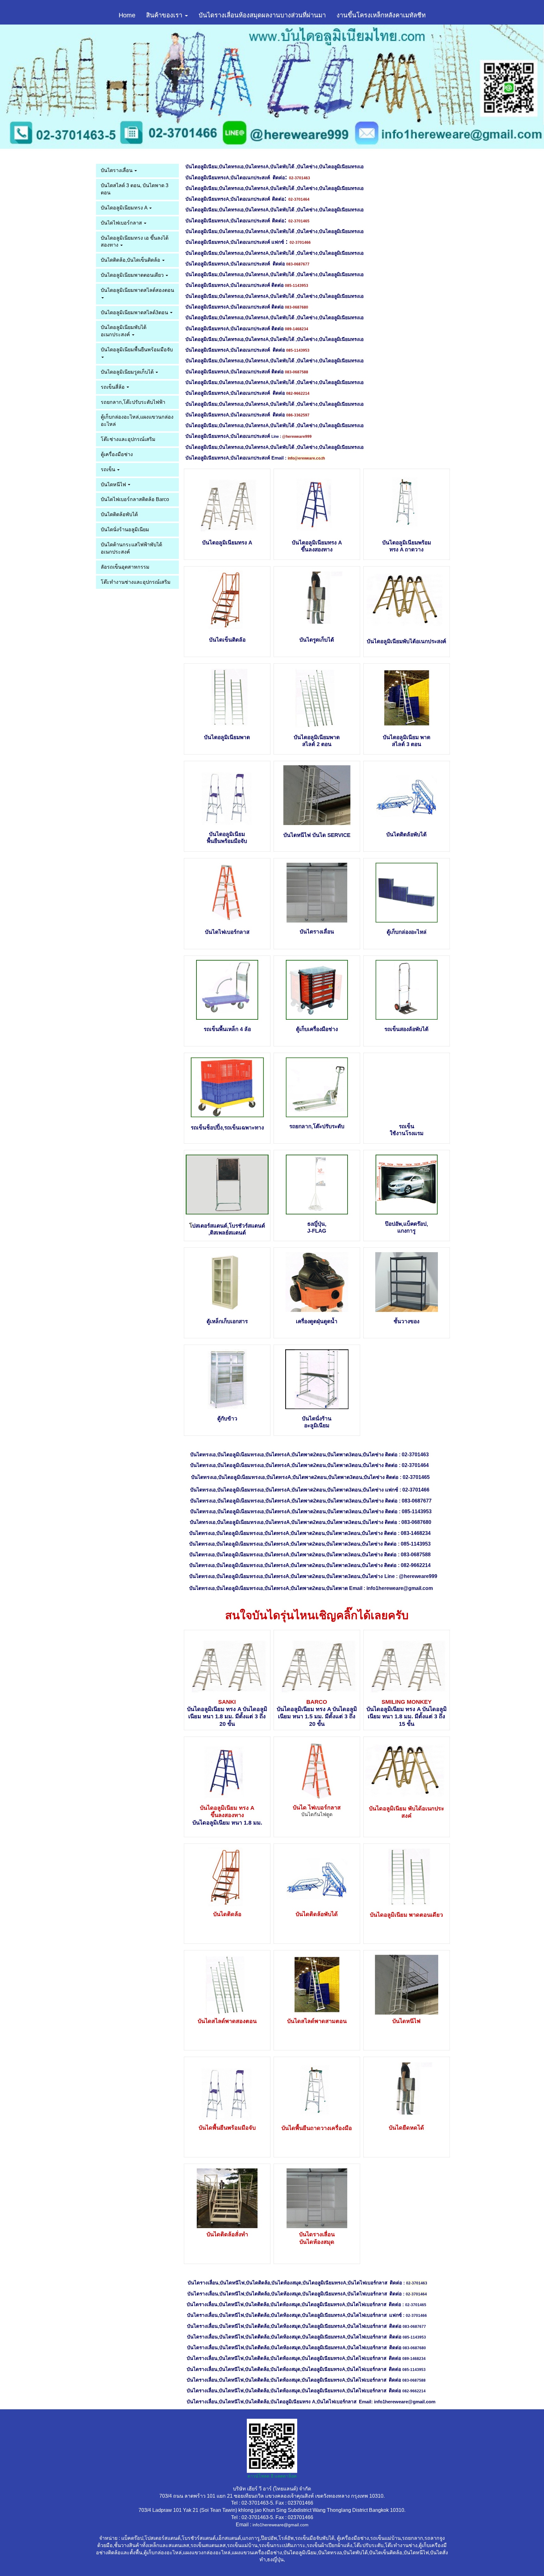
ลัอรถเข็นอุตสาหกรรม (125, 567)
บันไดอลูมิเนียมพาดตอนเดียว (133, 275)
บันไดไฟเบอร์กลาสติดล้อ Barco (135, 499)
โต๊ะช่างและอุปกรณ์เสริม (128, 439)
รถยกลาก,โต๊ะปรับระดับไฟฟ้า (133, 402)
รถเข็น (109, 469)
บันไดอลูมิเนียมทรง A (125, 208)
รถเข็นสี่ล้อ (113, 387)
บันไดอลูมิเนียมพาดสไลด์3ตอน (135, 312)
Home (127, 15)
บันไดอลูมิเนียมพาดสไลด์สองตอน (137, 290)
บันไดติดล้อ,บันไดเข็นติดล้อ (131, 260)
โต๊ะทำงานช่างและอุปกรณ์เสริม (136, 582)
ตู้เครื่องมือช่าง (117, 454)
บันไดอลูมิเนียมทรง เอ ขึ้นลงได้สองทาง (135, 242)
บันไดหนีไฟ (114, 485)
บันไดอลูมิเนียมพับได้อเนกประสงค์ (124, 331)
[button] (41, 87)
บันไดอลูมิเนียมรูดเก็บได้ (128, 372)
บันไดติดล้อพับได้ (119, 514)
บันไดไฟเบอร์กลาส (122, 223)
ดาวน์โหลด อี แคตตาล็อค (272, 2476)
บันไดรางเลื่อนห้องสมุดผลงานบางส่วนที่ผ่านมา (262, 15)
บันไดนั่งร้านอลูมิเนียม (125, 530)
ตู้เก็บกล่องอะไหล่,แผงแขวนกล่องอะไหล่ (137, 421)
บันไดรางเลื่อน (117, 170)
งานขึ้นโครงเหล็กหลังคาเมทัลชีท (381, 15)
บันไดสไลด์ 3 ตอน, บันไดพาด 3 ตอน (135, 189)
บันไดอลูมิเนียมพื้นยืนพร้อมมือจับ (137, 350)
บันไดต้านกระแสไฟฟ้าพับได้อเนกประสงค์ (131, 548)
